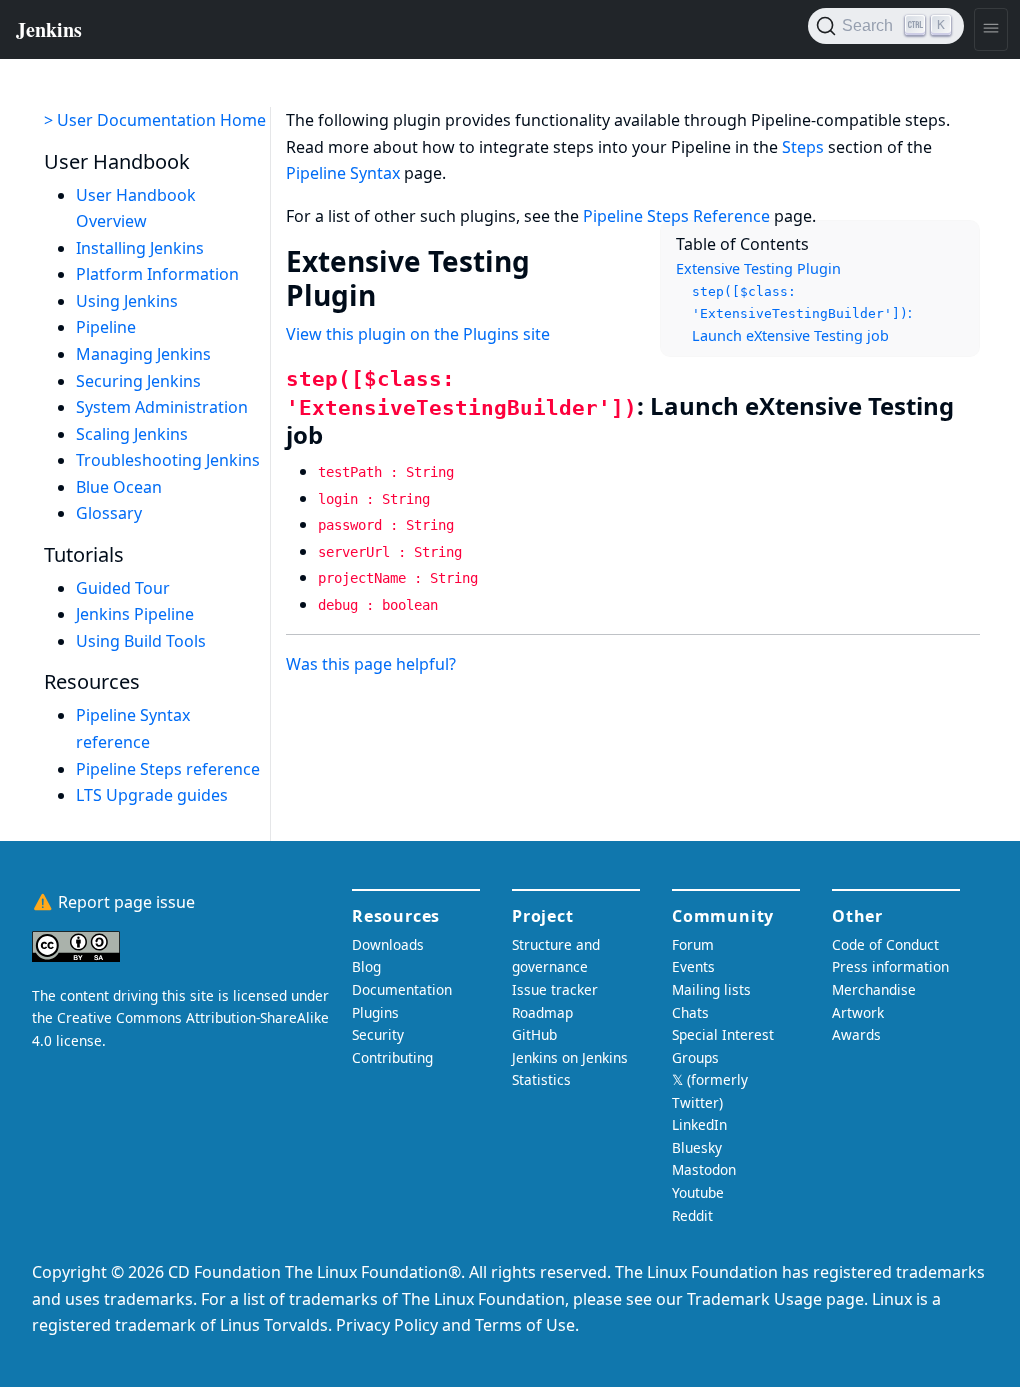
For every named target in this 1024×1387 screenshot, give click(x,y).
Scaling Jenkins (132, 434)
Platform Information (157, 274)
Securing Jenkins (138, 381)
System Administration (162, 407)
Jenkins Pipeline (135, 614)
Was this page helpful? (371, 664)
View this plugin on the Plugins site (418, 334)
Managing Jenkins (143, 354)
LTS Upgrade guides (152, 795)
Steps (803, 147)
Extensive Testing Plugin (758, 268)
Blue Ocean (119, 487)
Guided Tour (123, 588)
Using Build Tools (141, 641)
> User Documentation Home (155, 120)
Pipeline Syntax (343, 173)
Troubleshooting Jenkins (168, 460)
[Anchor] (395, 294)
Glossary (109, 513)
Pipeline (106, 327)
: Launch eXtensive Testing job (802, 314)
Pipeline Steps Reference (676, 216)
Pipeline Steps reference (168, 769)
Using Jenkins (127, 301)
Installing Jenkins (140, 248)
